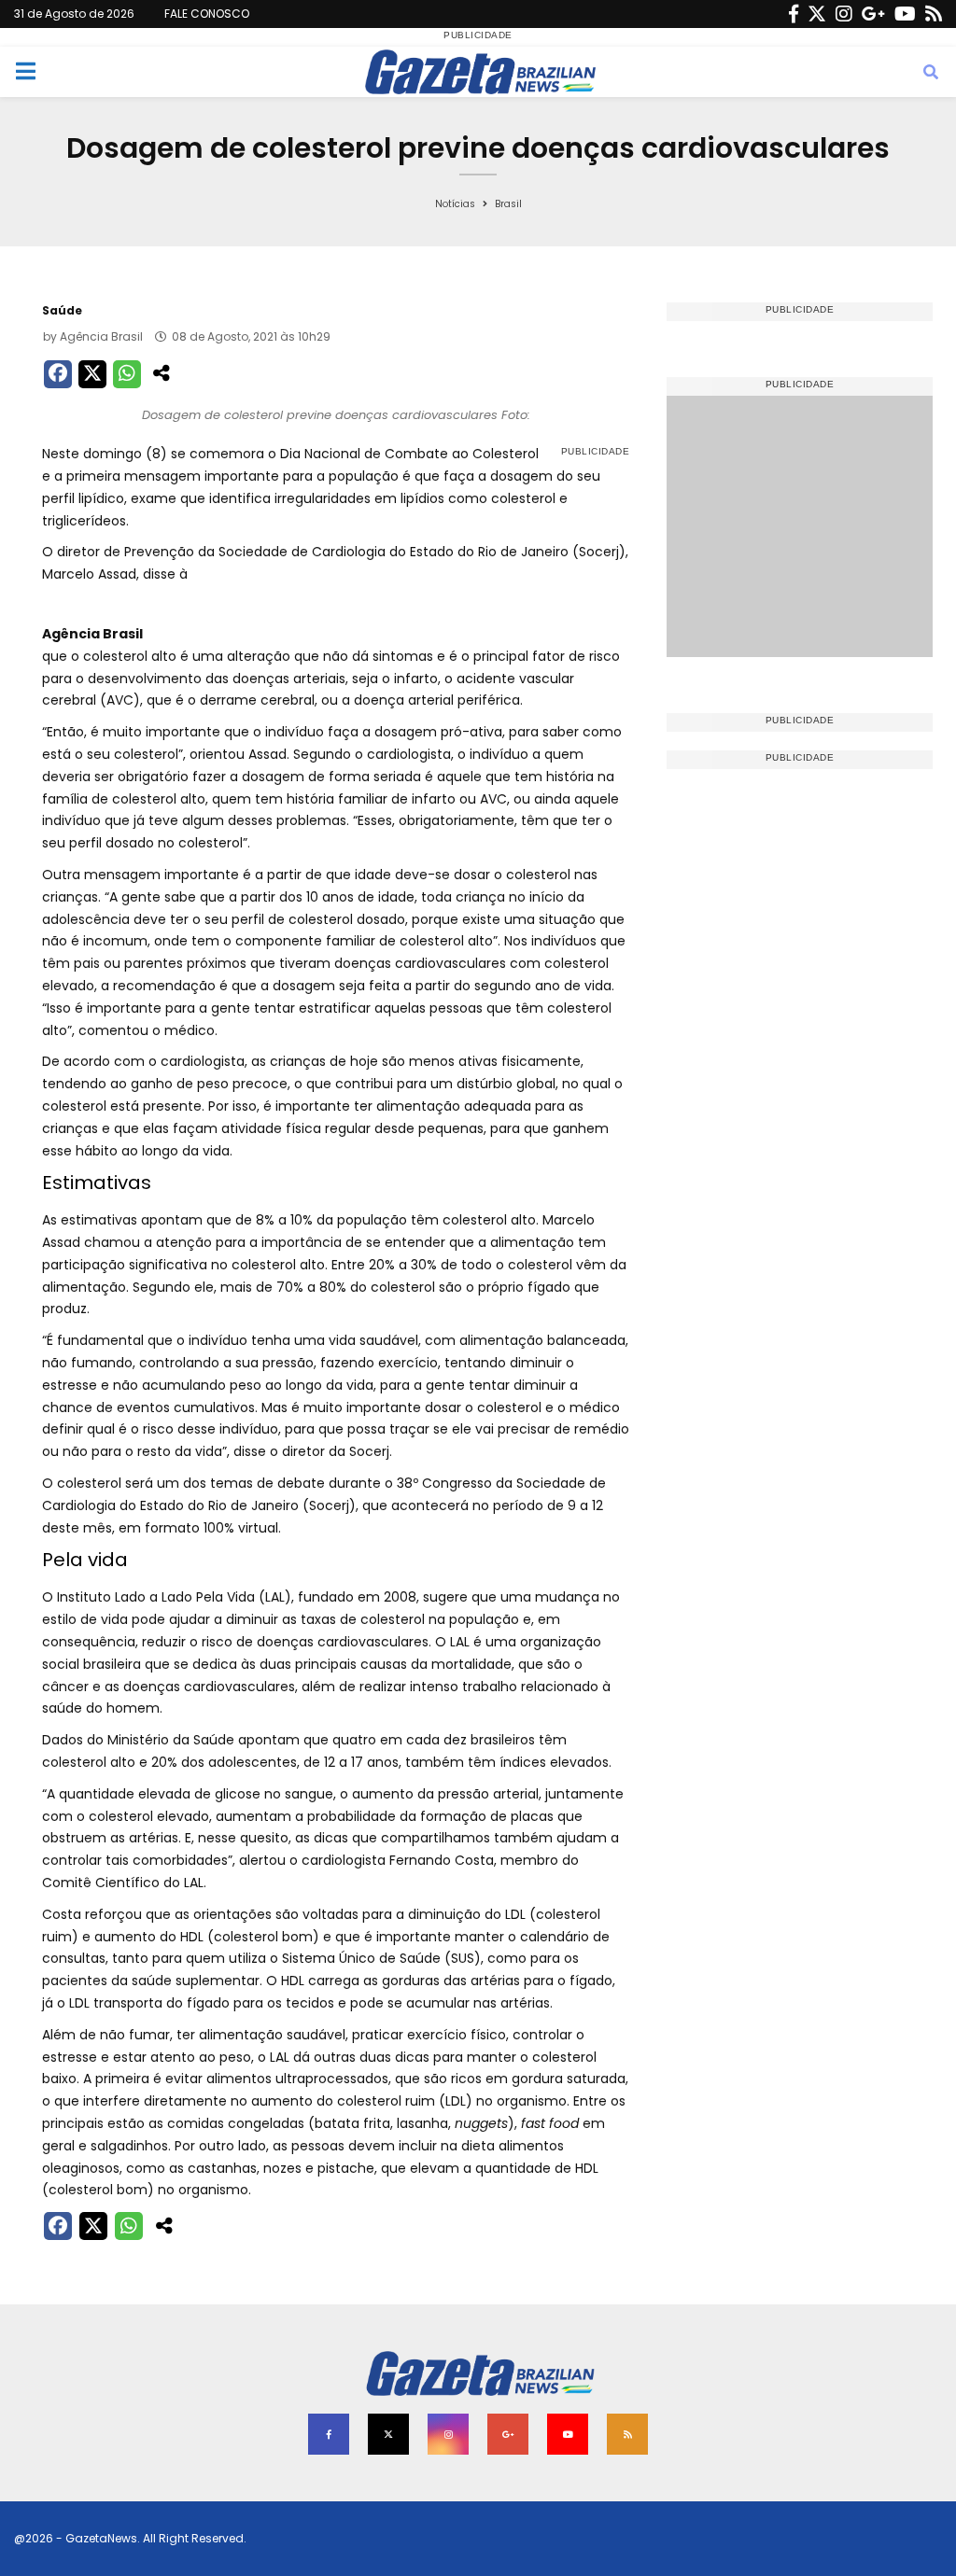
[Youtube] (905, 14)
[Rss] (934, 14)
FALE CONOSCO (207, 14)
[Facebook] (794, 14)
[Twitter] (817, 14)
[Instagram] (844, 14)
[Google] (873, 14)
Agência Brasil (101, 336)
